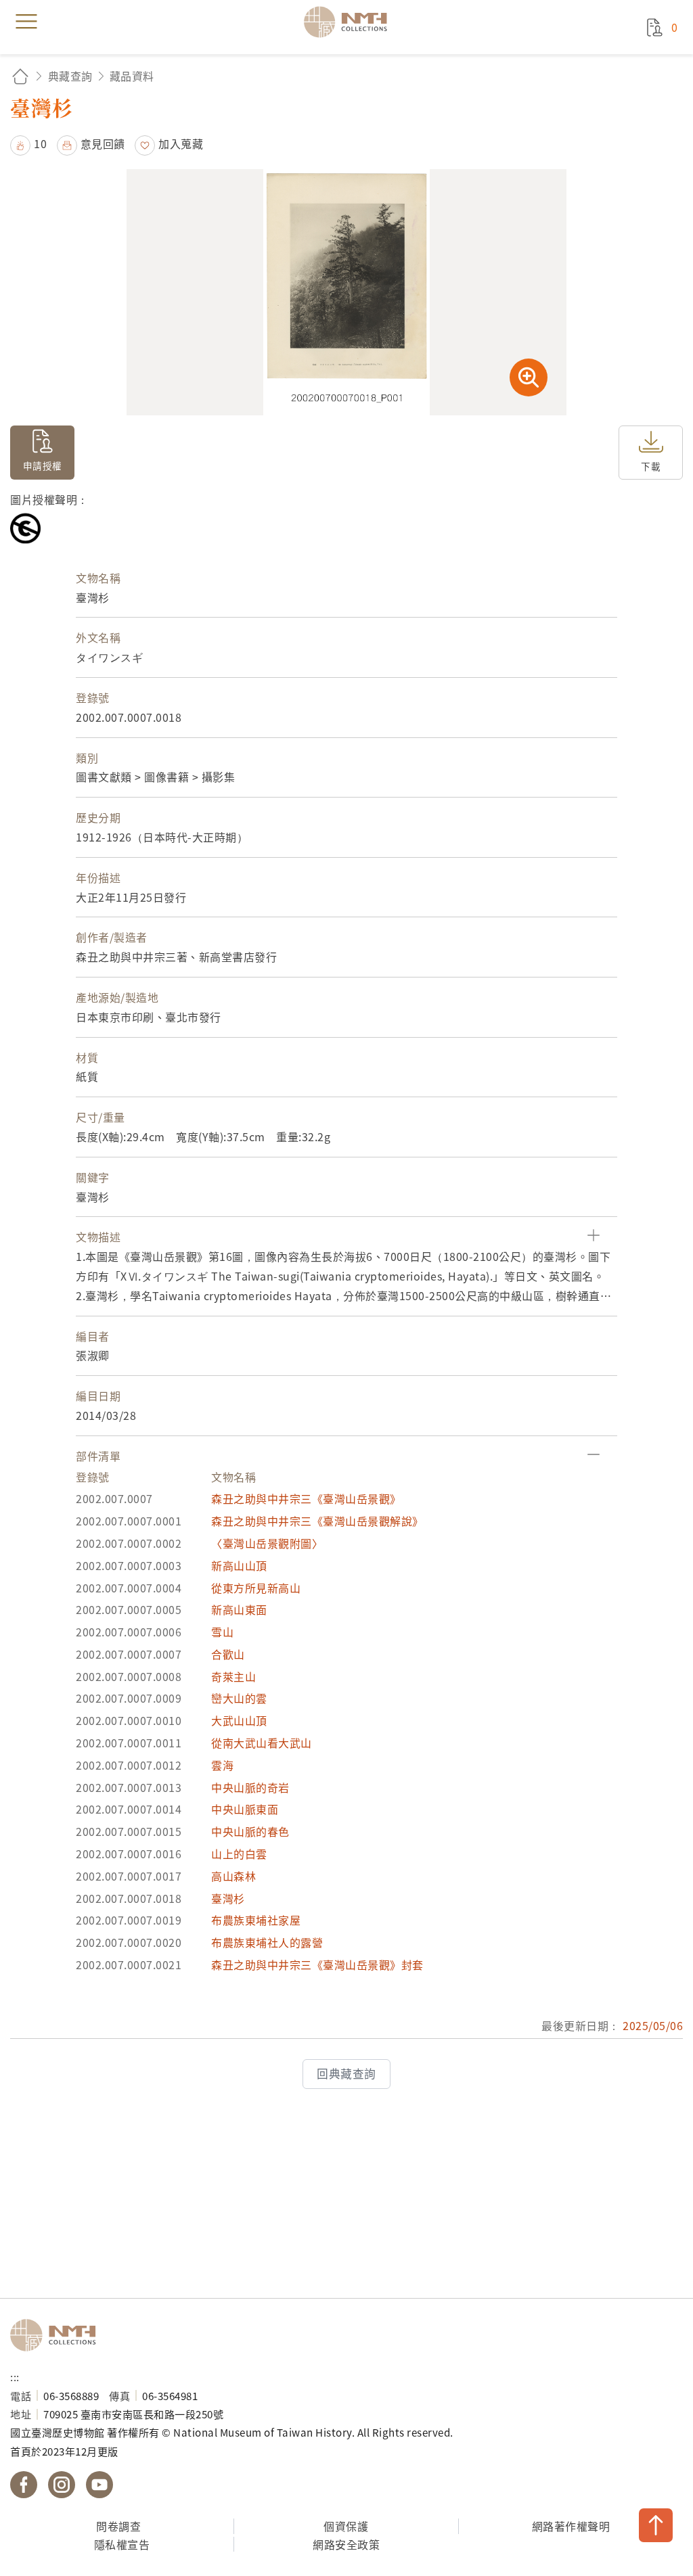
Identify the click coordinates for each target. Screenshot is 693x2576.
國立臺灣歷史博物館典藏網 (350, 22)
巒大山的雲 (239, 1698)
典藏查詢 (70, 76)
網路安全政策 (346, 2544)
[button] (28, 143)
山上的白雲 (239, 1854)
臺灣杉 (228, 1898)
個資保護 (346, 2526)
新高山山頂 (239, 1565)
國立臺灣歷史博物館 (58, 2335)
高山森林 (233, 1876)
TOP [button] (656, 2525)
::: (15, 2376)
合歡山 (228, 1654)
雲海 (222, 1765)
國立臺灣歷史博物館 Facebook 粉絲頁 (24, 2485)
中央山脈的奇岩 (250, 1787)
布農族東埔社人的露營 (267, 1942)
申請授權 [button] (43, 465)
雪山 (222, 1632)
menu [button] (26, 22)
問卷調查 (118, 2526)
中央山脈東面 (245, 1809)
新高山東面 (239, 1609)
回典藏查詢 (346, 2073)
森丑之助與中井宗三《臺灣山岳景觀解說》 (317, 1521)
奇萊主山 (233, 1676)
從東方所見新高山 (256, 1588)
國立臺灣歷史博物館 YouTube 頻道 (99, 2485)
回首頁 (20, 76)
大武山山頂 (239, 1720)
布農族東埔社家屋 (256, 1920)
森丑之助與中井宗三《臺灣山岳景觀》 (306, 1498)
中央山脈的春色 (250, 1831)
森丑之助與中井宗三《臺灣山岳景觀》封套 (317, 1964)
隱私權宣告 (122, 2544)
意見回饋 (103, 143)
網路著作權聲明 (571, 2526)
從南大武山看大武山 (262, 1743)
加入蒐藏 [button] (181, 143)
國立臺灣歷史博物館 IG (62, 2485)
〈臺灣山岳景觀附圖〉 (267, 1543)
